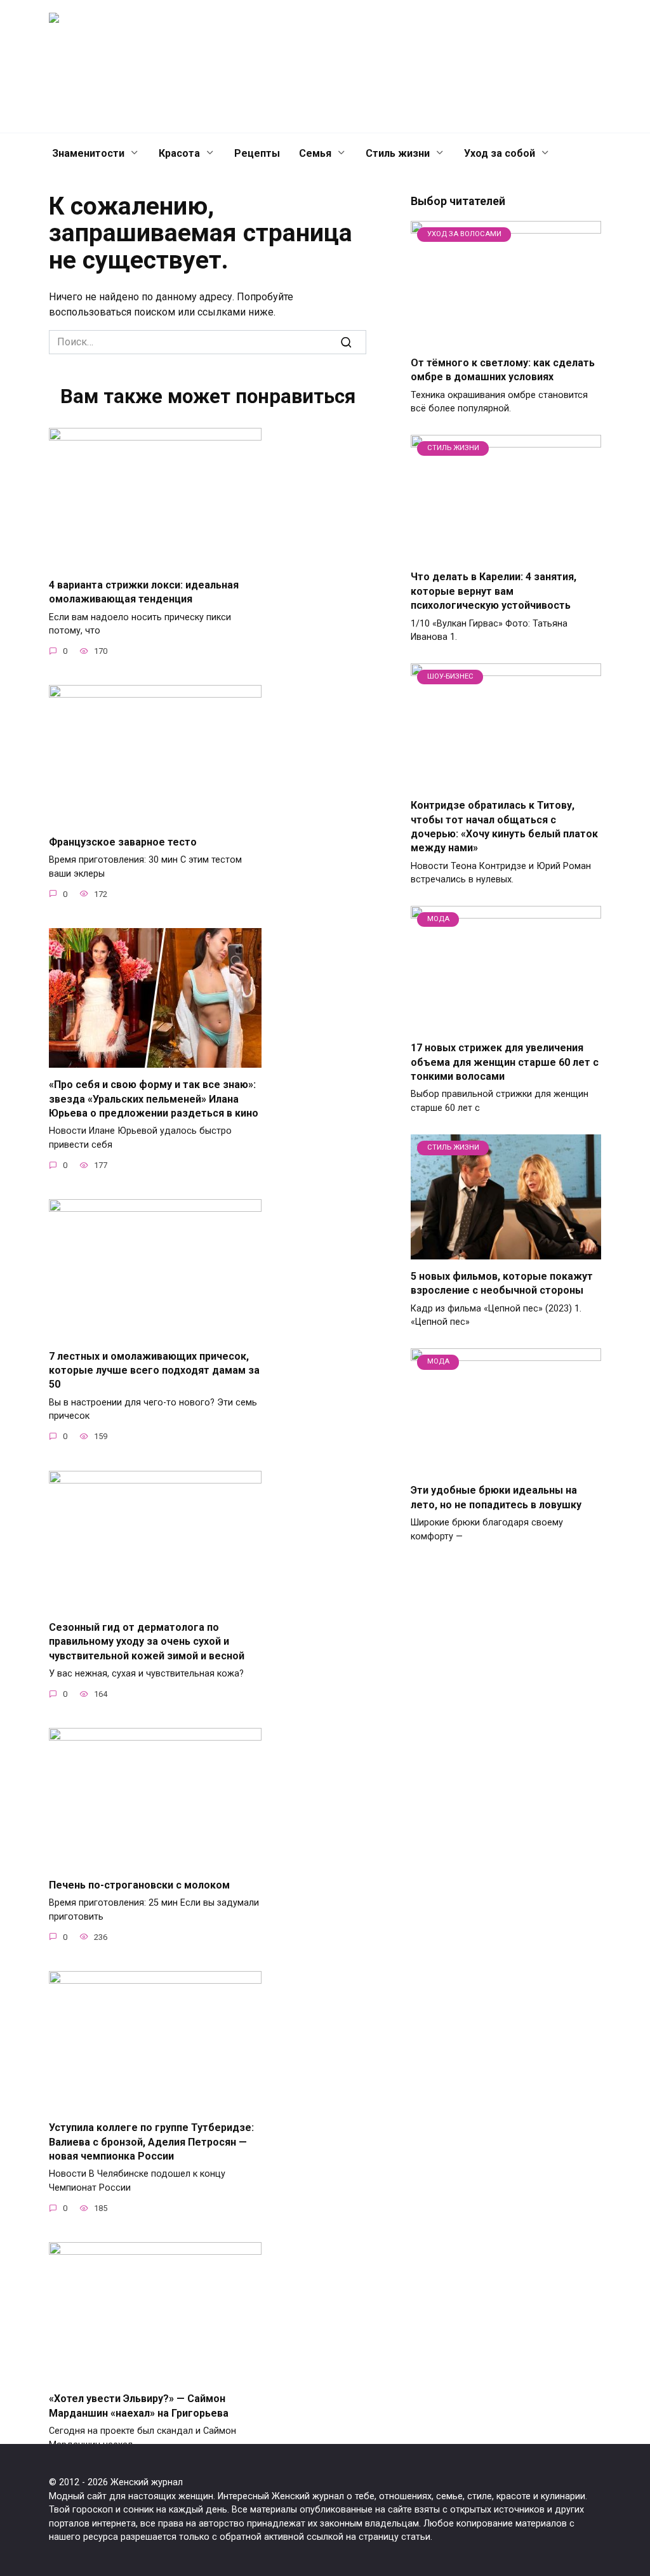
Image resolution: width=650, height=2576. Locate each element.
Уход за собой (500, 153)
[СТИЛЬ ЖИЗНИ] (506, 552)
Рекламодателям (453, 66)
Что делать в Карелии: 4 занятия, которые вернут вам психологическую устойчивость (494, 591)
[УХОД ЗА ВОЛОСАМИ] (506, 338)
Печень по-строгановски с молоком (139, 1884)
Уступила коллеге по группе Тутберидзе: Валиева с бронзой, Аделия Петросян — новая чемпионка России (151, 2142)
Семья (315, 153)
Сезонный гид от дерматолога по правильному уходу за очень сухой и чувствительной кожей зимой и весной (147, 1642)
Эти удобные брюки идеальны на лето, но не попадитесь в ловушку (496, 1497)
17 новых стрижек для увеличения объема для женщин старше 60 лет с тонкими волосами (505, 1062)
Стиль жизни (398, 153)
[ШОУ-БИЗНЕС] (506, 780)
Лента (384, 66)
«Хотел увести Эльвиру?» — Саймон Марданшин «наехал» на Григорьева (139, 2406)
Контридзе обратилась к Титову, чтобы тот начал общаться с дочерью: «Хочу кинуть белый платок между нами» (504, 827)
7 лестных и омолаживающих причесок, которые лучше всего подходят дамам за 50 (154, 1370)
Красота (179, 153)
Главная (275, 66)
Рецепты (257, 153)
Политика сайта (542, 66)
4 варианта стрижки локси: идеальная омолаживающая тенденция (144, 591)
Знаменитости (88, 153)
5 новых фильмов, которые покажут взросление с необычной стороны (502, 1283)
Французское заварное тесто (123, 841)
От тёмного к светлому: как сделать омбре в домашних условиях (503, 370)
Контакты (331, 66)
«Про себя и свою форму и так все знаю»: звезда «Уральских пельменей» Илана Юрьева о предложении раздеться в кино (154, 1099)
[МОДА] (506, 1023)
